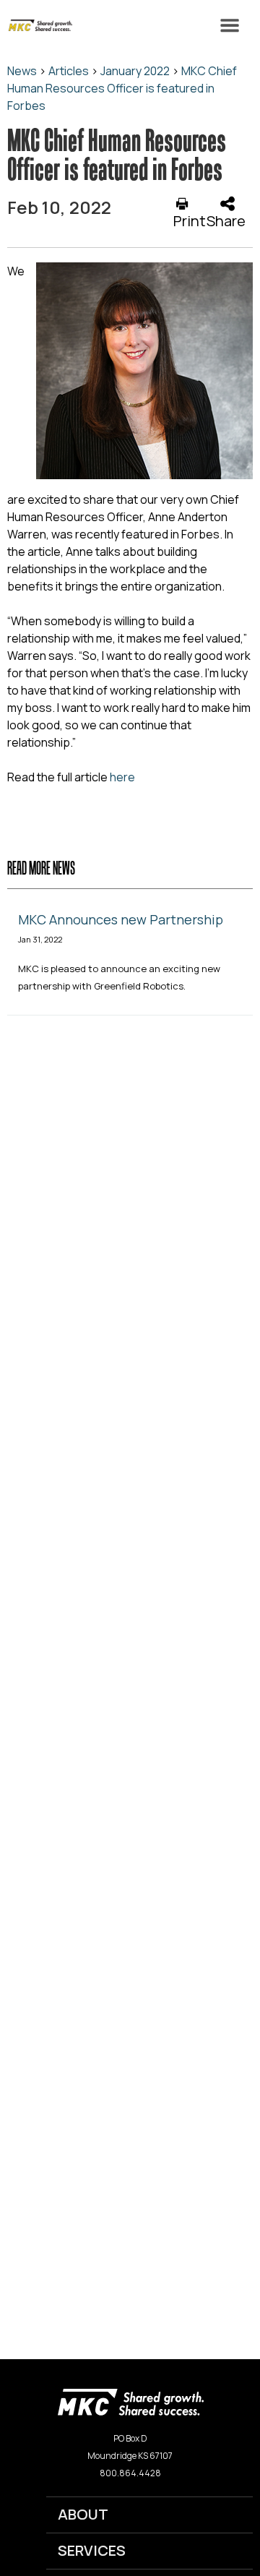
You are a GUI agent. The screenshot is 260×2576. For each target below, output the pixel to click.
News (22, 71)
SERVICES (92, 2550)
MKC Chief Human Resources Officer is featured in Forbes (122, 88)
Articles (69, 71)
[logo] (130, 2401)
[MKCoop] (36, 25)
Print (190, 220)
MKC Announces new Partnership (121, 919)
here (122, 777)
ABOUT (83, 2514)
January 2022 (135, 71)
